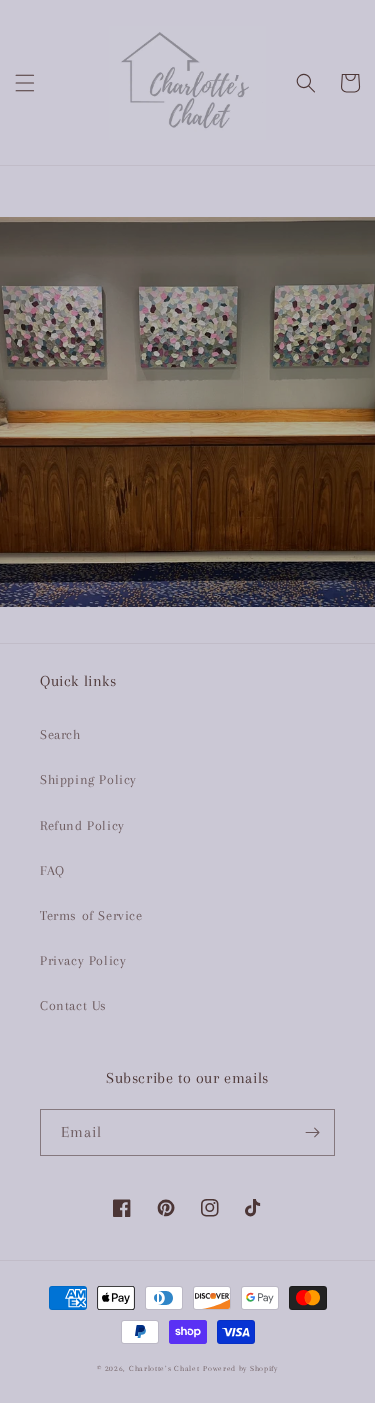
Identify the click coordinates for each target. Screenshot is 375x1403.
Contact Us (73, 1005)
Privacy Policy (83, 960)
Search (60, 734)
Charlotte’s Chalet (164, 1368)
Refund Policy (82, 825)
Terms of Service (91, 915)
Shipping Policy (88, 779)
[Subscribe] (312, 1132)
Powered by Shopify (240, 1368)
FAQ (52, 870)
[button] (25, 83)
